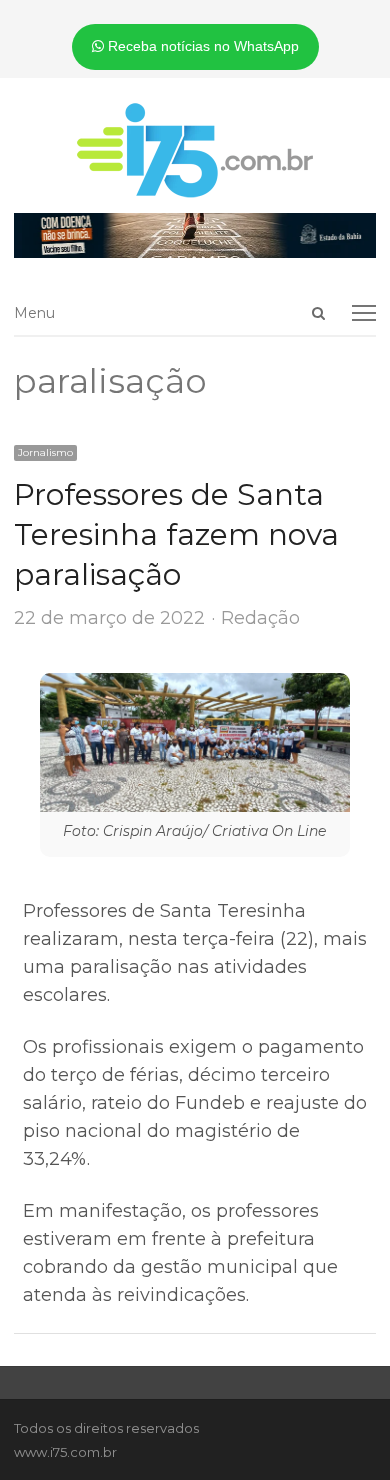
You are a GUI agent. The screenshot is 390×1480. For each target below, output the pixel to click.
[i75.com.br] (195, 150)
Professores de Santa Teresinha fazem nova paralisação (176, 534)
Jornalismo (45, 452)
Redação (260, 618)
